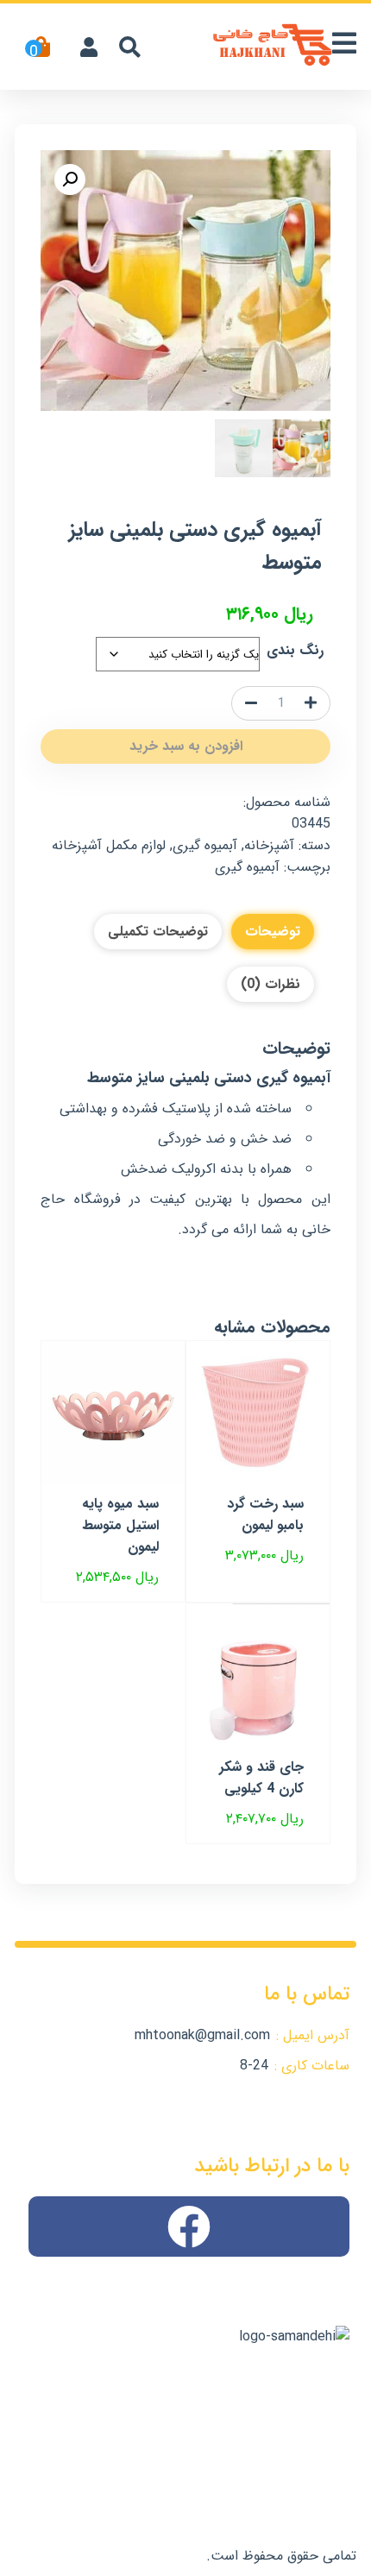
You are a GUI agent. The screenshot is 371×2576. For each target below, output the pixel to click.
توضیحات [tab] (273, 932)
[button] (70, 180)
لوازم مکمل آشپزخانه (109, 845)
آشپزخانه (269, 845)
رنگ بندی (295, 650)
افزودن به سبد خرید (186, 746)
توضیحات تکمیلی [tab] (158, 932)
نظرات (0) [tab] (270, 984)
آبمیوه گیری (205, 845)
